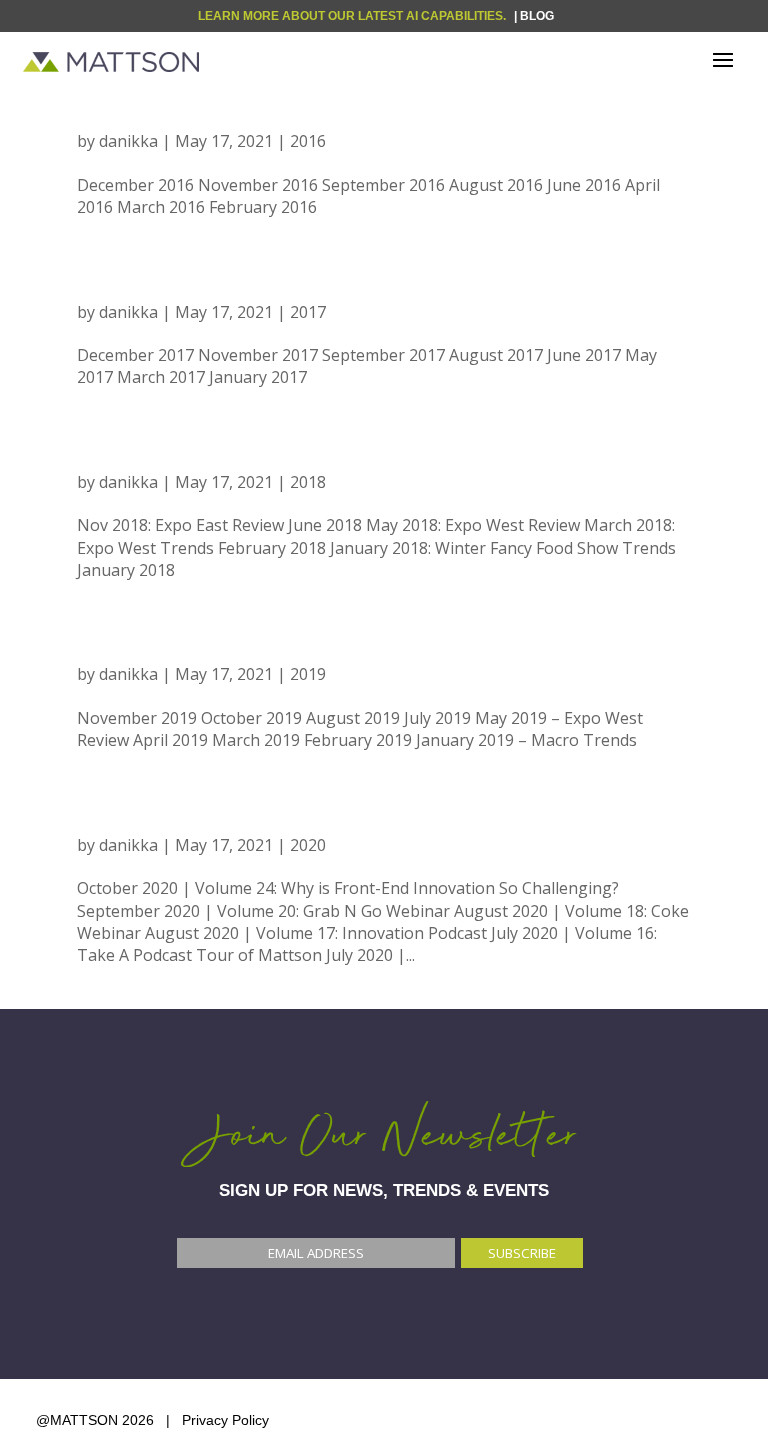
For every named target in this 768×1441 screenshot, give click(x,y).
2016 (117, 109)
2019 (117, 642)
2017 (117, 280)
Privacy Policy (225, 1420)
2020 (117, 813)
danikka (128, 141)
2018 (117, 450)
